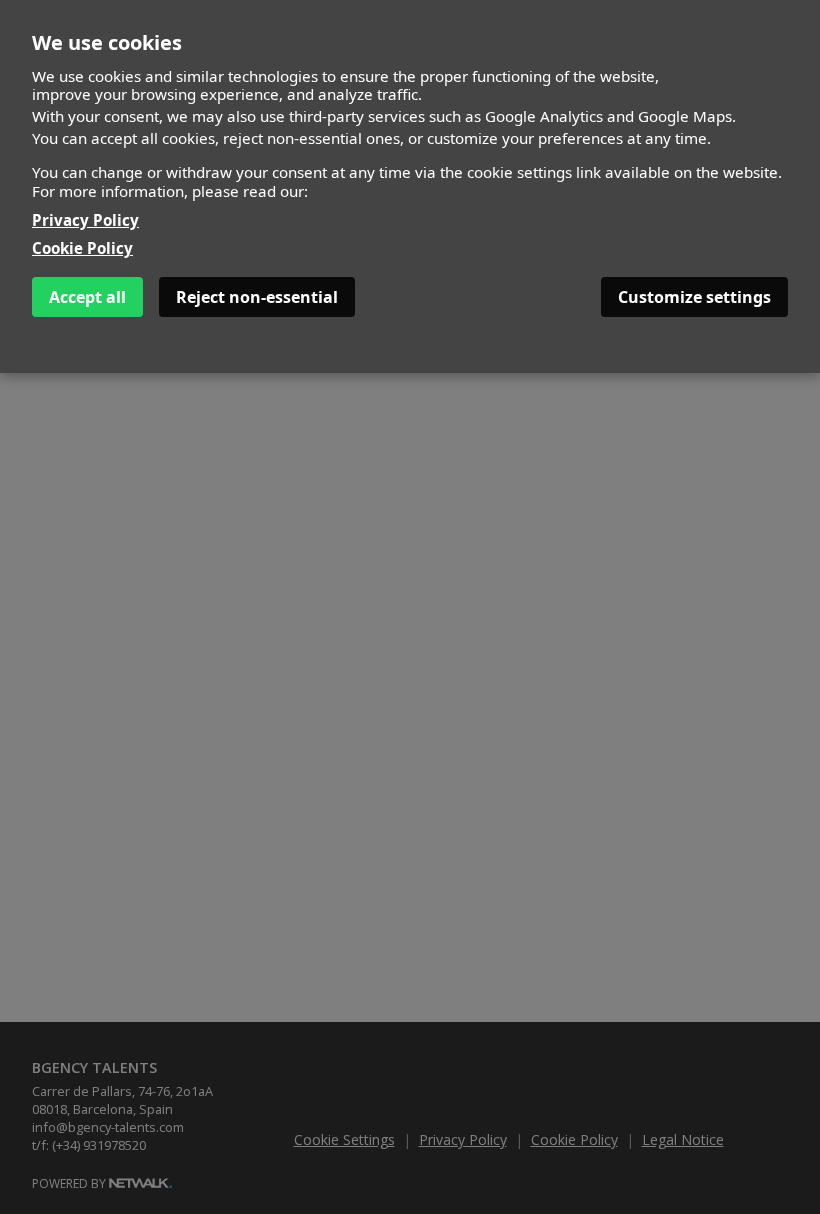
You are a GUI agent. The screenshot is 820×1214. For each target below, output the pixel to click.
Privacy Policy (85, 220)
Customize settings (694, 297)
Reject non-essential (257, 297)
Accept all (87, 297)
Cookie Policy (82, 248)
